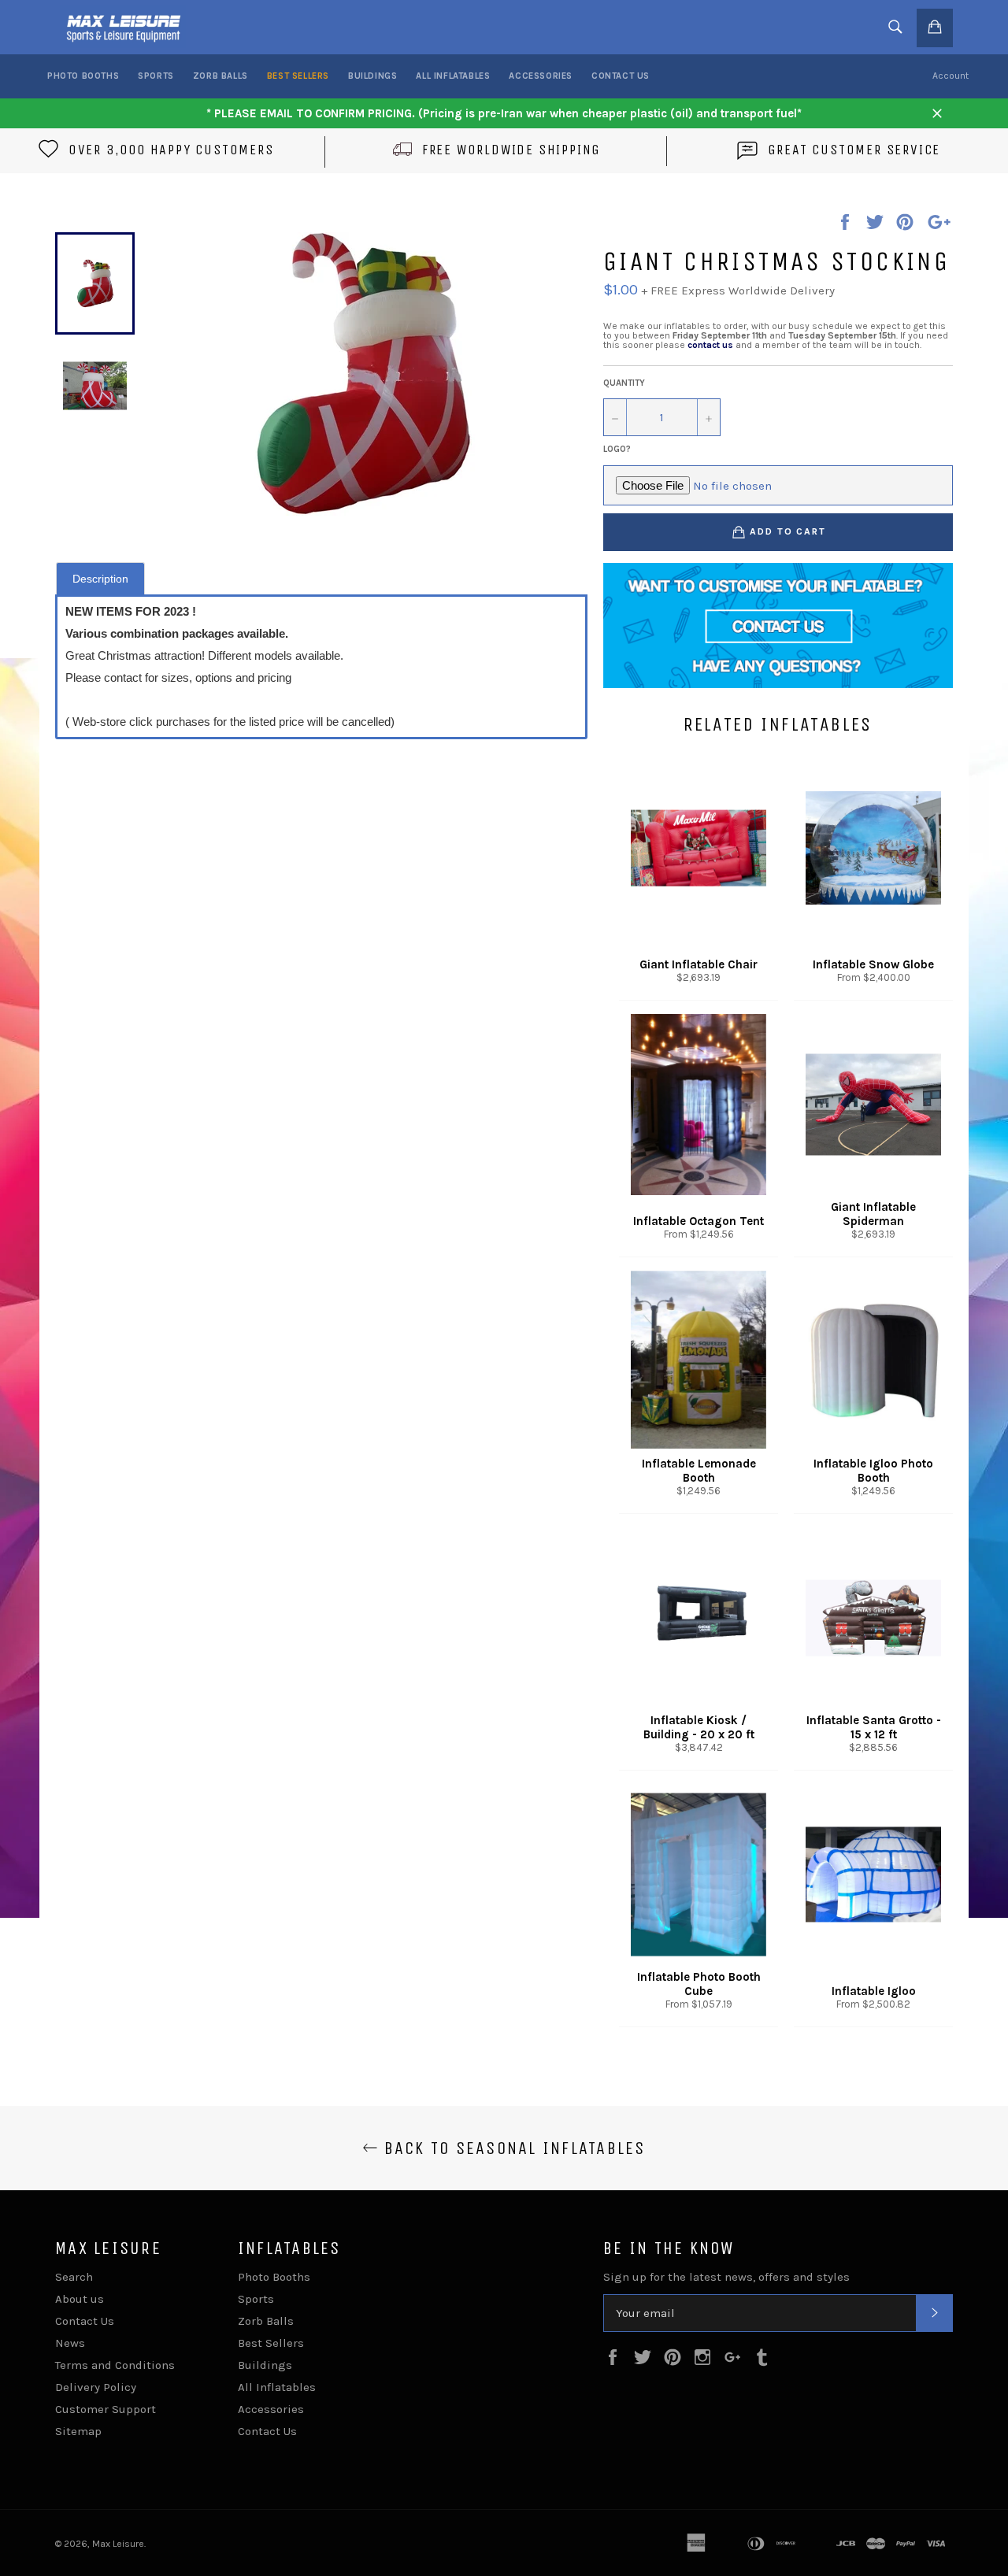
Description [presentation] (100, 579)
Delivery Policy (96, 2387)
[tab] (100, 578)
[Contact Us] (778, 625)
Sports (156, 76)
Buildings (372, 76)
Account (951, 76)
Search (74, 2277)
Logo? (617, 449)
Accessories (541, 76)
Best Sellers (298, 76)
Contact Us (621, 76)
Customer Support (106, 2409)
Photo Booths (83, 76)
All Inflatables (453, 76)
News (70, 2343)
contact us (710, 345)
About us (80, 2299)
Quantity (624, 383)
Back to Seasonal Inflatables (511, 2148)
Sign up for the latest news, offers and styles (726, 2277)
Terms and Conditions (115, 2365)
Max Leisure (118, 2544)
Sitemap (78, 2431)
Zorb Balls (220, 76)
